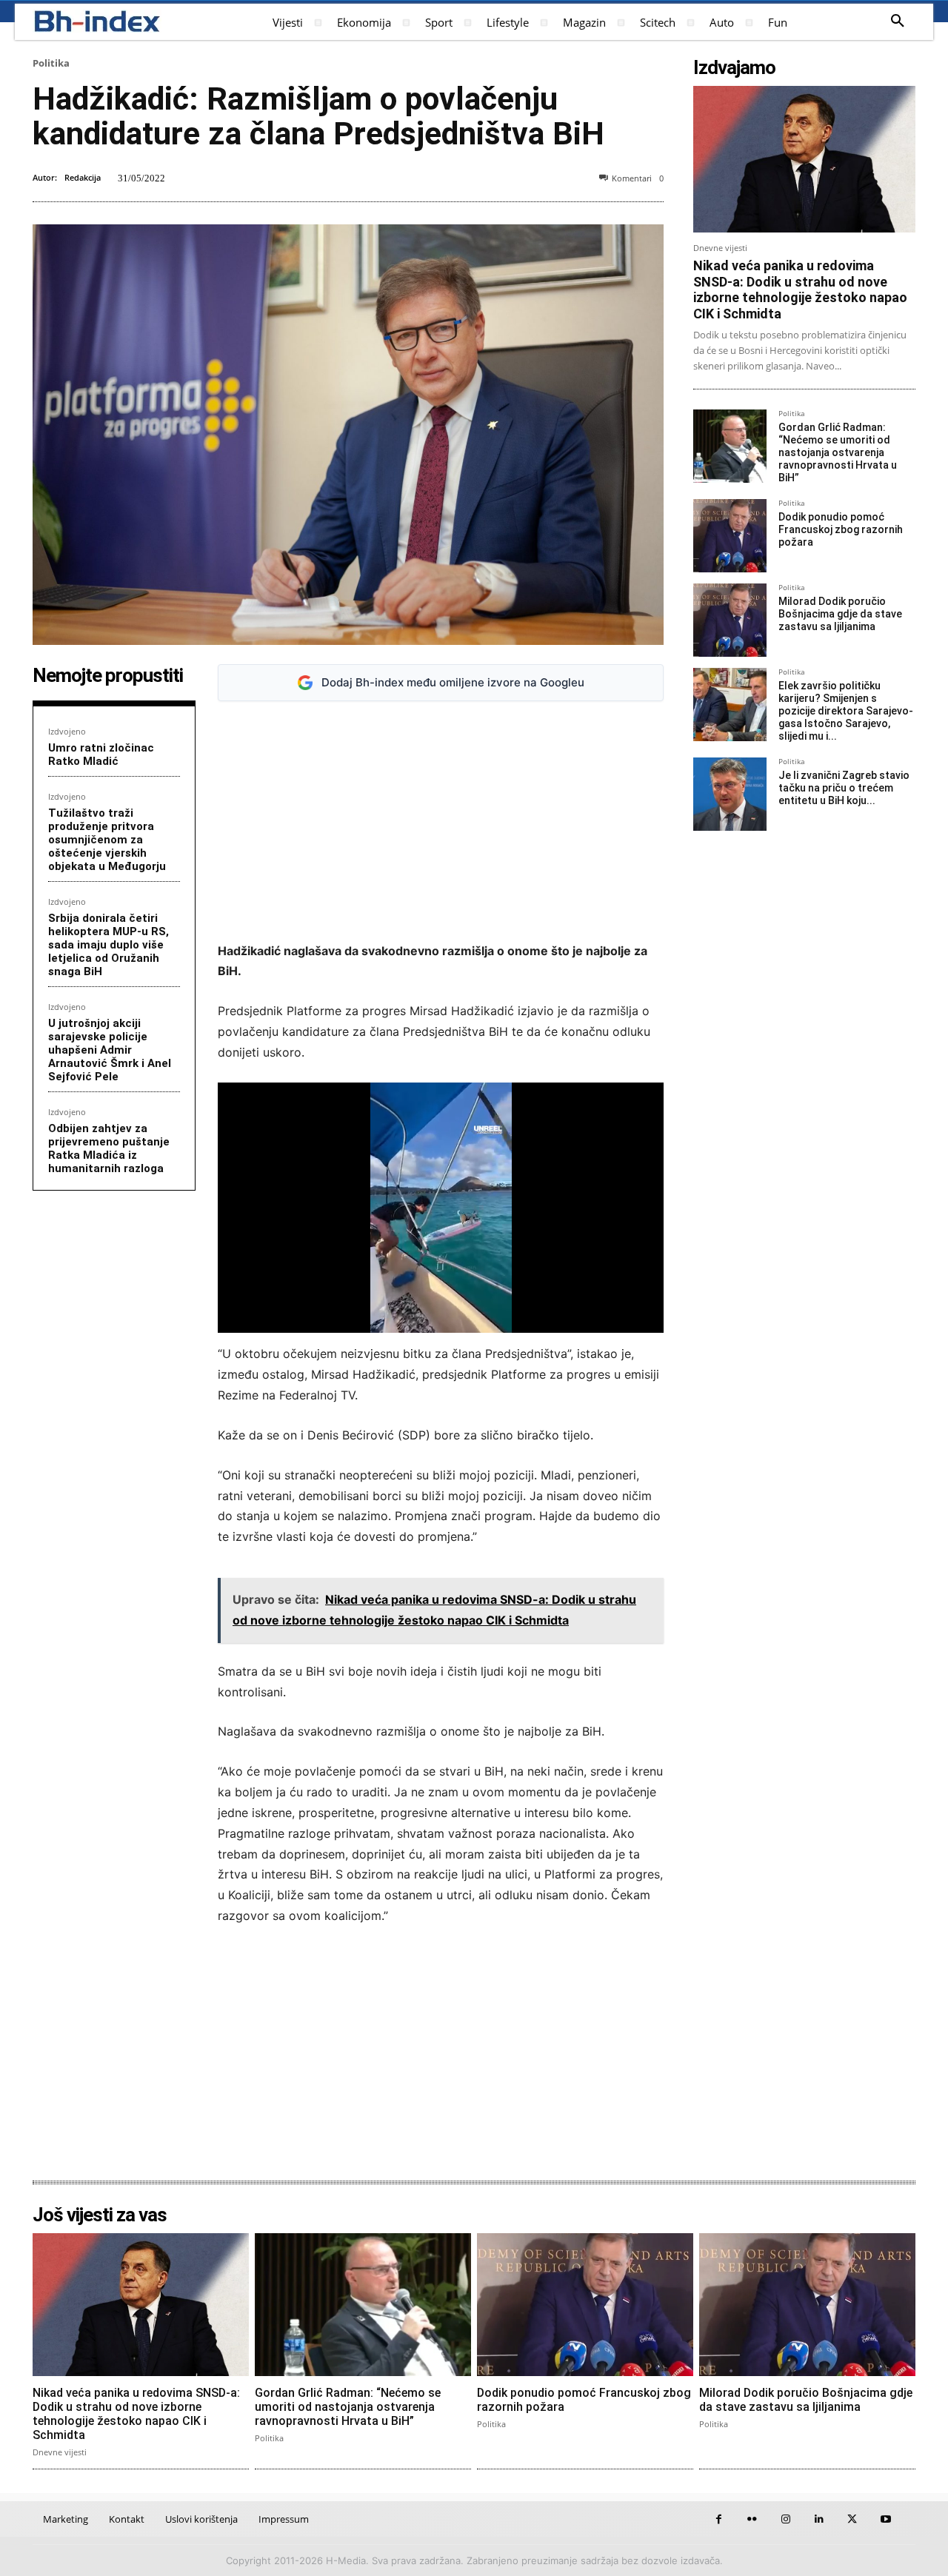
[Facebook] (719, 2519)
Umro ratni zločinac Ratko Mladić (101, 755)
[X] (852, 2519)
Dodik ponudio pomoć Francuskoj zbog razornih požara (841, 529)
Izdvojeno (67, 731)
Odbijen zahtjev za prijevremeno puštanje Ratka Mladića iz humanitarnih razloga (109, 1148)
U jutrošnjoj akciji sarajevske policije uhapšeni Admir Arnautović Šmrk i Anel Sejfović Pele (110, 1050)
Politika (51, 63)
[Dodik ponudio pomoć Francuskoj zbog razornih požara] (730, 536)
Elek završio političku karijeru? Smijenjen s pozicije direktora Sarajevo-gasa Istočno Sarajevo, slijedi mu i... (846, 710)
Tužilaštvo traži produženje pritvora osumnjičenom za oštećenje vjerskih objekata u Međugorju (107, 840)
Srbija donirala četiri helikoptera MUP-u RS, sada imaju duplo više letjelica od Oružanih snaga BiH (109, 945)
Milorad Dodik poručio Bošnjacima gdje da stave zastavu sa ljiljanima (840, 614)
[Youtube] (885, 2519)
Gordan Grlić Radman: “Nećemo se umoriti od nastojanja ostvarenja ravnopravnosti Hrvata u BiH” (838, 452)
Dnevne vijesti (720, 248)
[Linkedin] (819, 2519)
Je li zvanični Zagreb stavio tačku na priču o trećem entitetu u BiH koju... (844, 788)
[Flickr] (752, 2519)
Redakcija (83, 177)
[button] (898, 21)
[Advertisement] (441, 822)
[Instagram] (785, 2519)
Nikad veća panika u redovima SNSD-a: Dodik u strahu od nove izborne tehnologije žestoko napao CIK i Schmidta (800, 290)
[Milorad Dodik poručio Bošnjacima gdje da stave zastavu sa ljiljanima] (730, 620)
